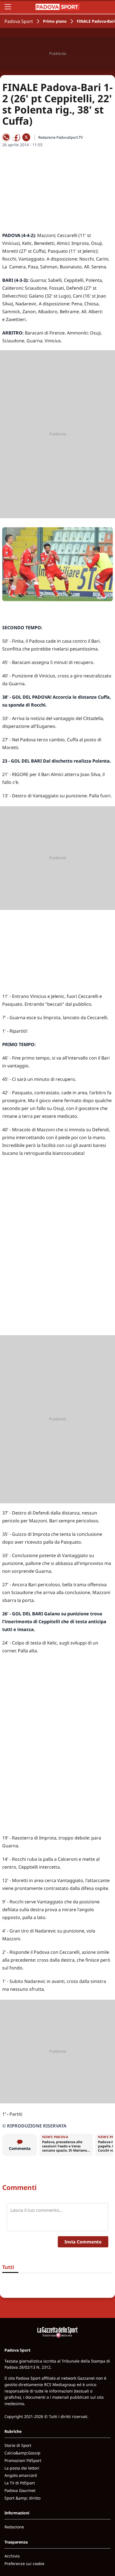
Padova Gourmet (20, 2490)
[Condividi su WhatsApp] (6, 137)
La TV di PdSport (20, 2483)
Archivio (12, 2556)
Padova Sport (19, 21)
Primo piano (55, 21)
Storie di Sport (18, 2445)
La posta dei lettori (22, 2468)
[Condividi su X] (26, 137)
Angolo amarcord (21, 2475)
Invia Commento (83, 2242)
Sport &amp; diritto (22, 2498)
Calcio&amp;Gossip (22, 2453)
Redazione (14, 2527)
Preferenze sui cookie (24, 2564)
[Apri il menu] (8, 7)
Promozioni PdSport (23, 2460)
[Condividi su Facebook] (16, 137)
